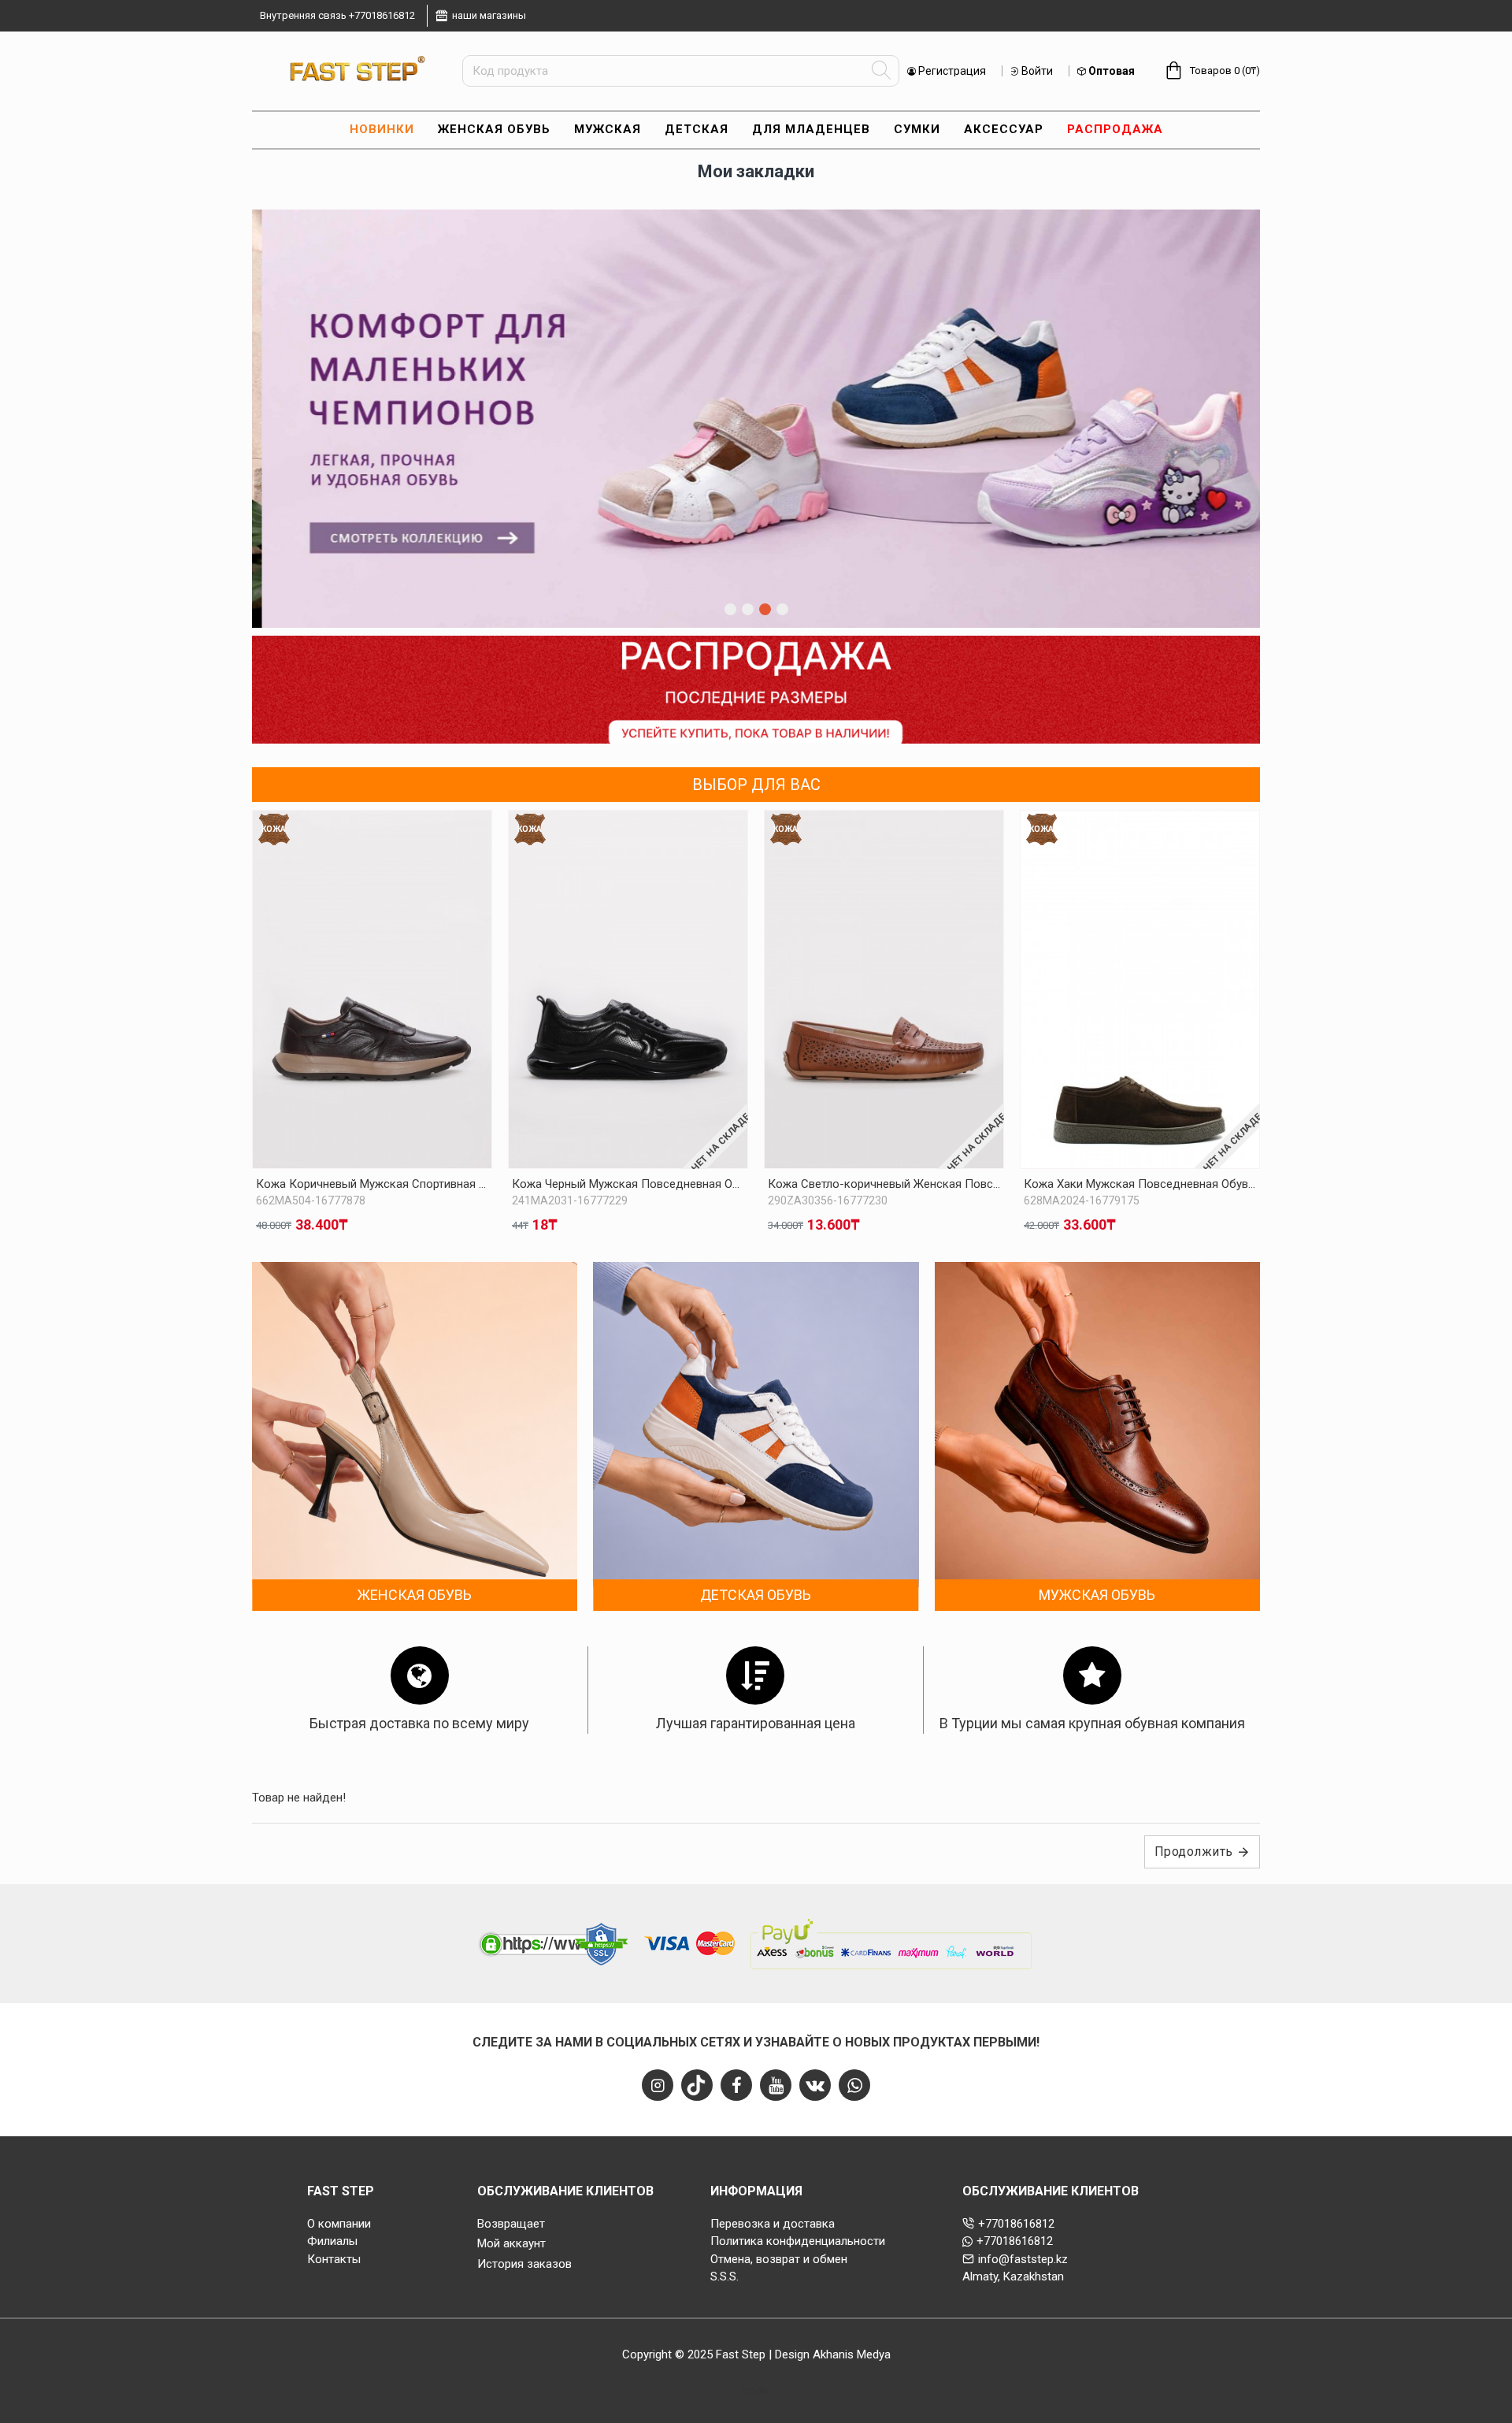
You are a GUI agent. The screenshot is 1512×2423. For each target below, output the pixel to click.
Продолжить (1194, 1852)
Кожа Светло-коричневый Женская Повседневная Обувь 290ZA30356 (884, 1184)
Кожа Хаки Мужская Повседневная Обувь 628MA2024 (1140, 1184)
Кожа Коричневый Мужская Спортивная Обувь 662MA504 (372, 1184)
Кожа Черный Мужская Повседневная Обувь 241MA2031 (628, 1184)
